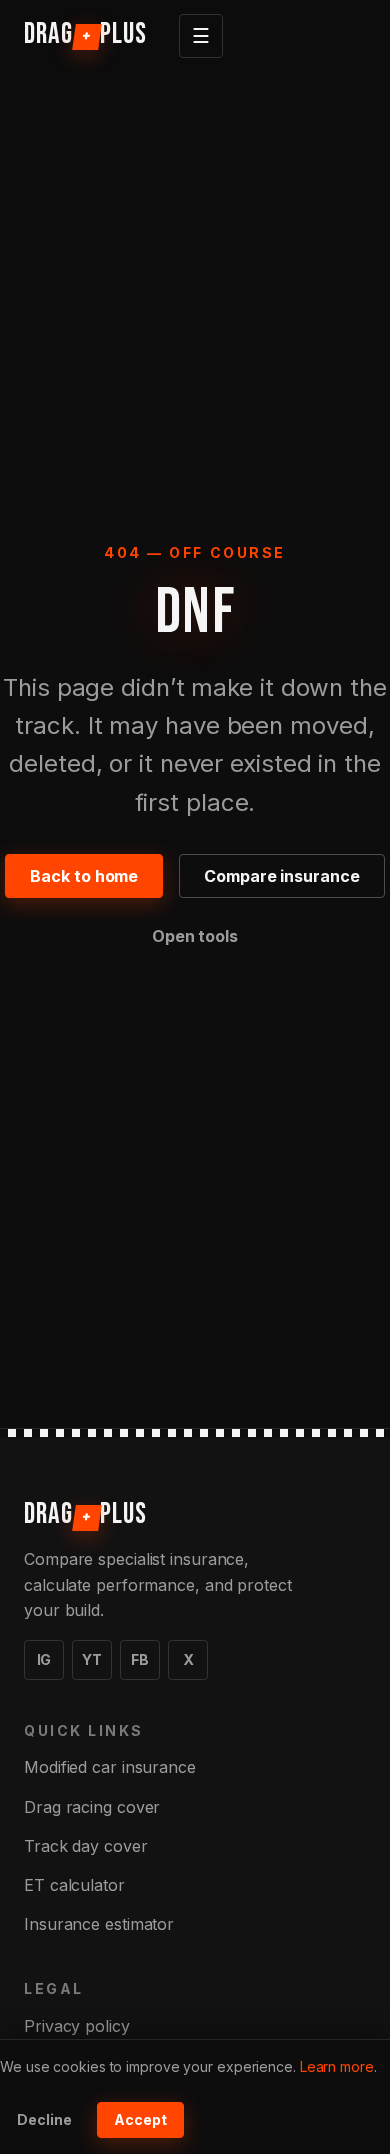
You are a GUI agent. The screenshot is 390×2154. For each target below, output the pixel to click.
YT (92, 1659)
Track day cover (86, 1846)
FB (140, 1659)
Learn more (337, 2066)
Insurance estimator (99, 1924)
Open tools (195, 936)
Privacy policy (77, 2026)
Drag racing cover (92, 1807)
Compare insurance (281, 876)
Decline (44, 2119)
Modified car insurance (110, 1767)
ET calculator (74, 1885)
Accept (140, 2119)
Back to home (84, 876)
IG (44, 1659)
